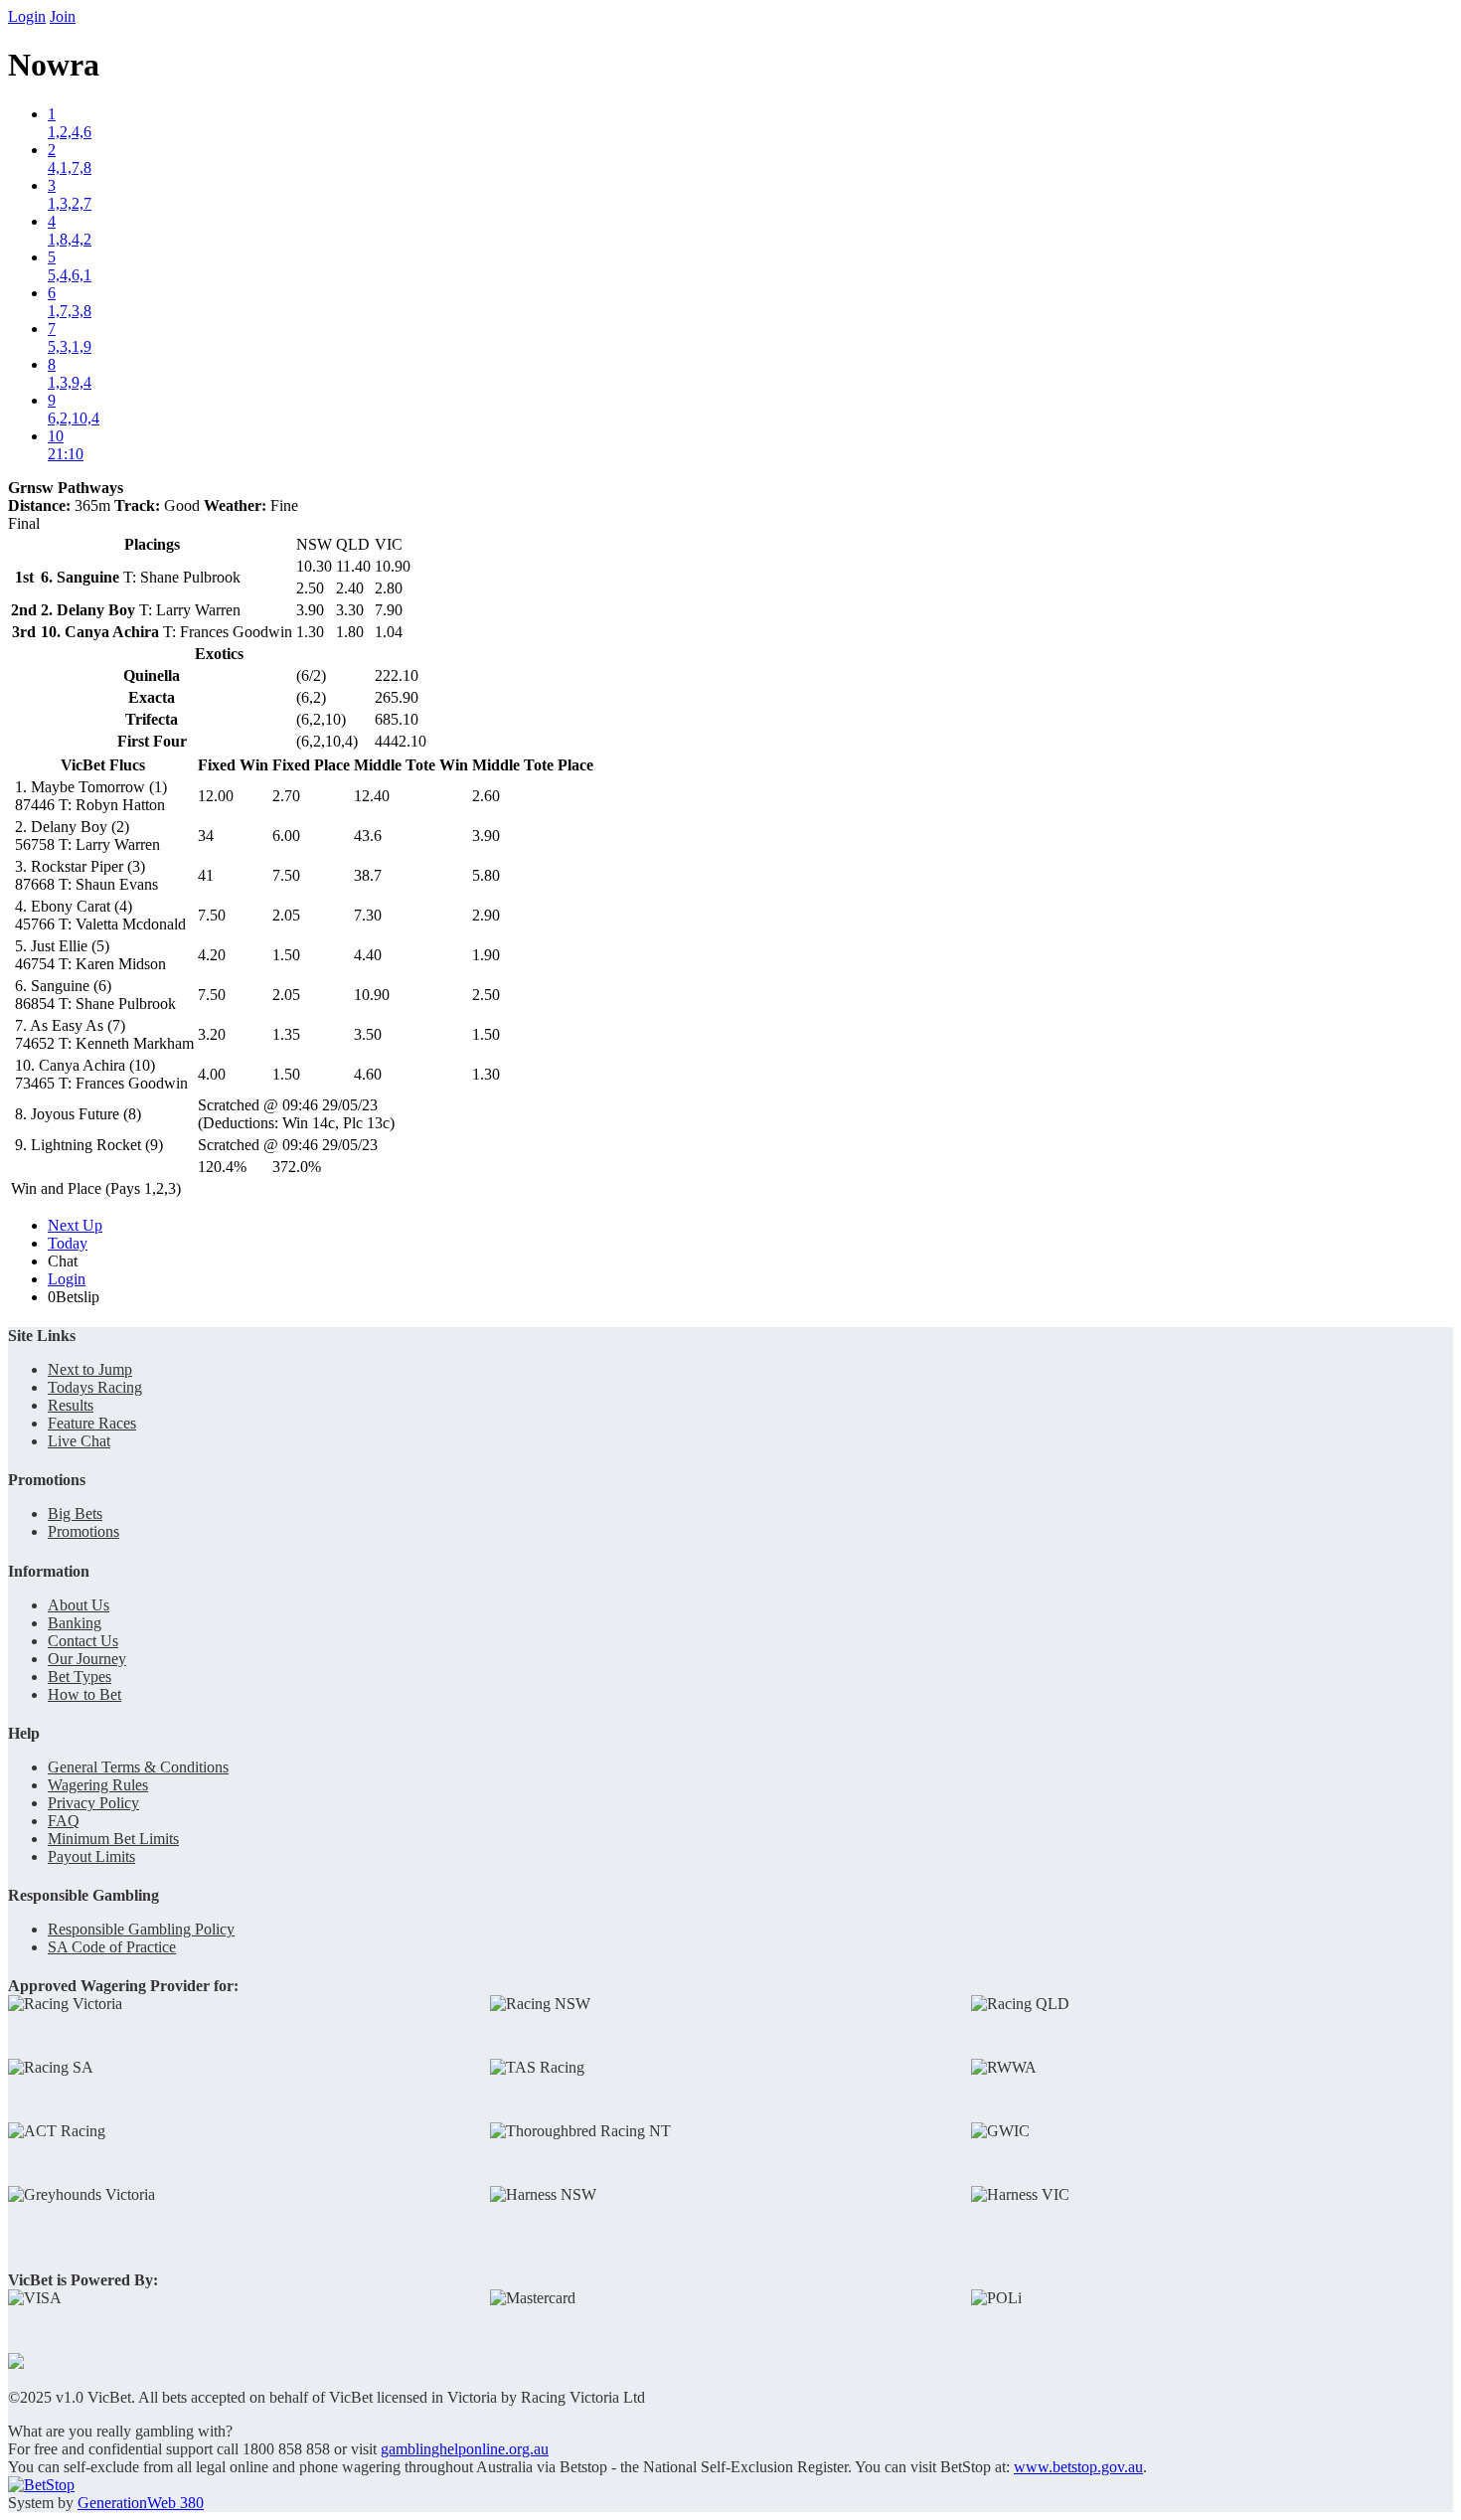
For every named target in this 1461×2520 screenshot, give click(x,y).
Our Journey (87, 1659)
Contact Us (83, 1641)
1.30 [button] (486, 1074)
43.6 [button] (368, 836)
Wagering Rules (98, 1785)
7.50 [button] (286, 875)
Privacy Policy (93, 1803)
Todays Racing (95, 1387)
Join (63, 16)
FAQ (64, 1821)
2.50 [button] (486, 995)
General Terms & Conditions (138, 1767)
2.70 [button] (286, 796)
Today (68, 1243)
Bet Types (80, 1677)
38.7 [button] (368, 875)
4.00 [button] (212, 1074)
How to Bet (84, 1694)
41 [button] (206, 875)
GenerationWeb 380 (141, 2503)
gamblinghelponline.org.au (465, 2449)
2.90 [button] (486, 915)
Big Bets (75, 1513)
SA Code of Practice (112, 1947)
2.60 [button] (486, 796)
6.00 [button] (286, 836)
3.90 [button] (486, 836)
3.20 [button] (212, 1034)
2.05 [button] (286, 915)
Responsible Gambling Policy (141, 1929)
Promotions (83, 1531)
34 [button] (206, 836)
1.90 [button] (486, 955)
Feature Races (92, 1423)
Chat (63, 1261)
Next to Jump (90, 1369)
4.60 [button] (368, 1074)
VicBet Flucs (103, 765)
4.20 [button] (212, 955)
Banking (75, 1623)
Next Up (75, 1225)
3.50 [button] (368, 1034)
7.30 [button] (368, 915)
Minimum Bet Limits (113, 1839)
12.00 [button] (216, 796)
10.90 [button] (372, 995)
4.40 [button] (368, 955)
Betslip (74, 1297)
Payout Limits (91, 1856)
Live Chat (79, 1441)
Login (27, 16)
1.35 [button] (286, 1034)
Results (71, 1405)
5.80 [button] (486, 875)
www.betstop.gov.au (1078, 2467)
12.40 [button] (372, 796)
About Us (79, 1605)
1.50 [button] (286, 955)
